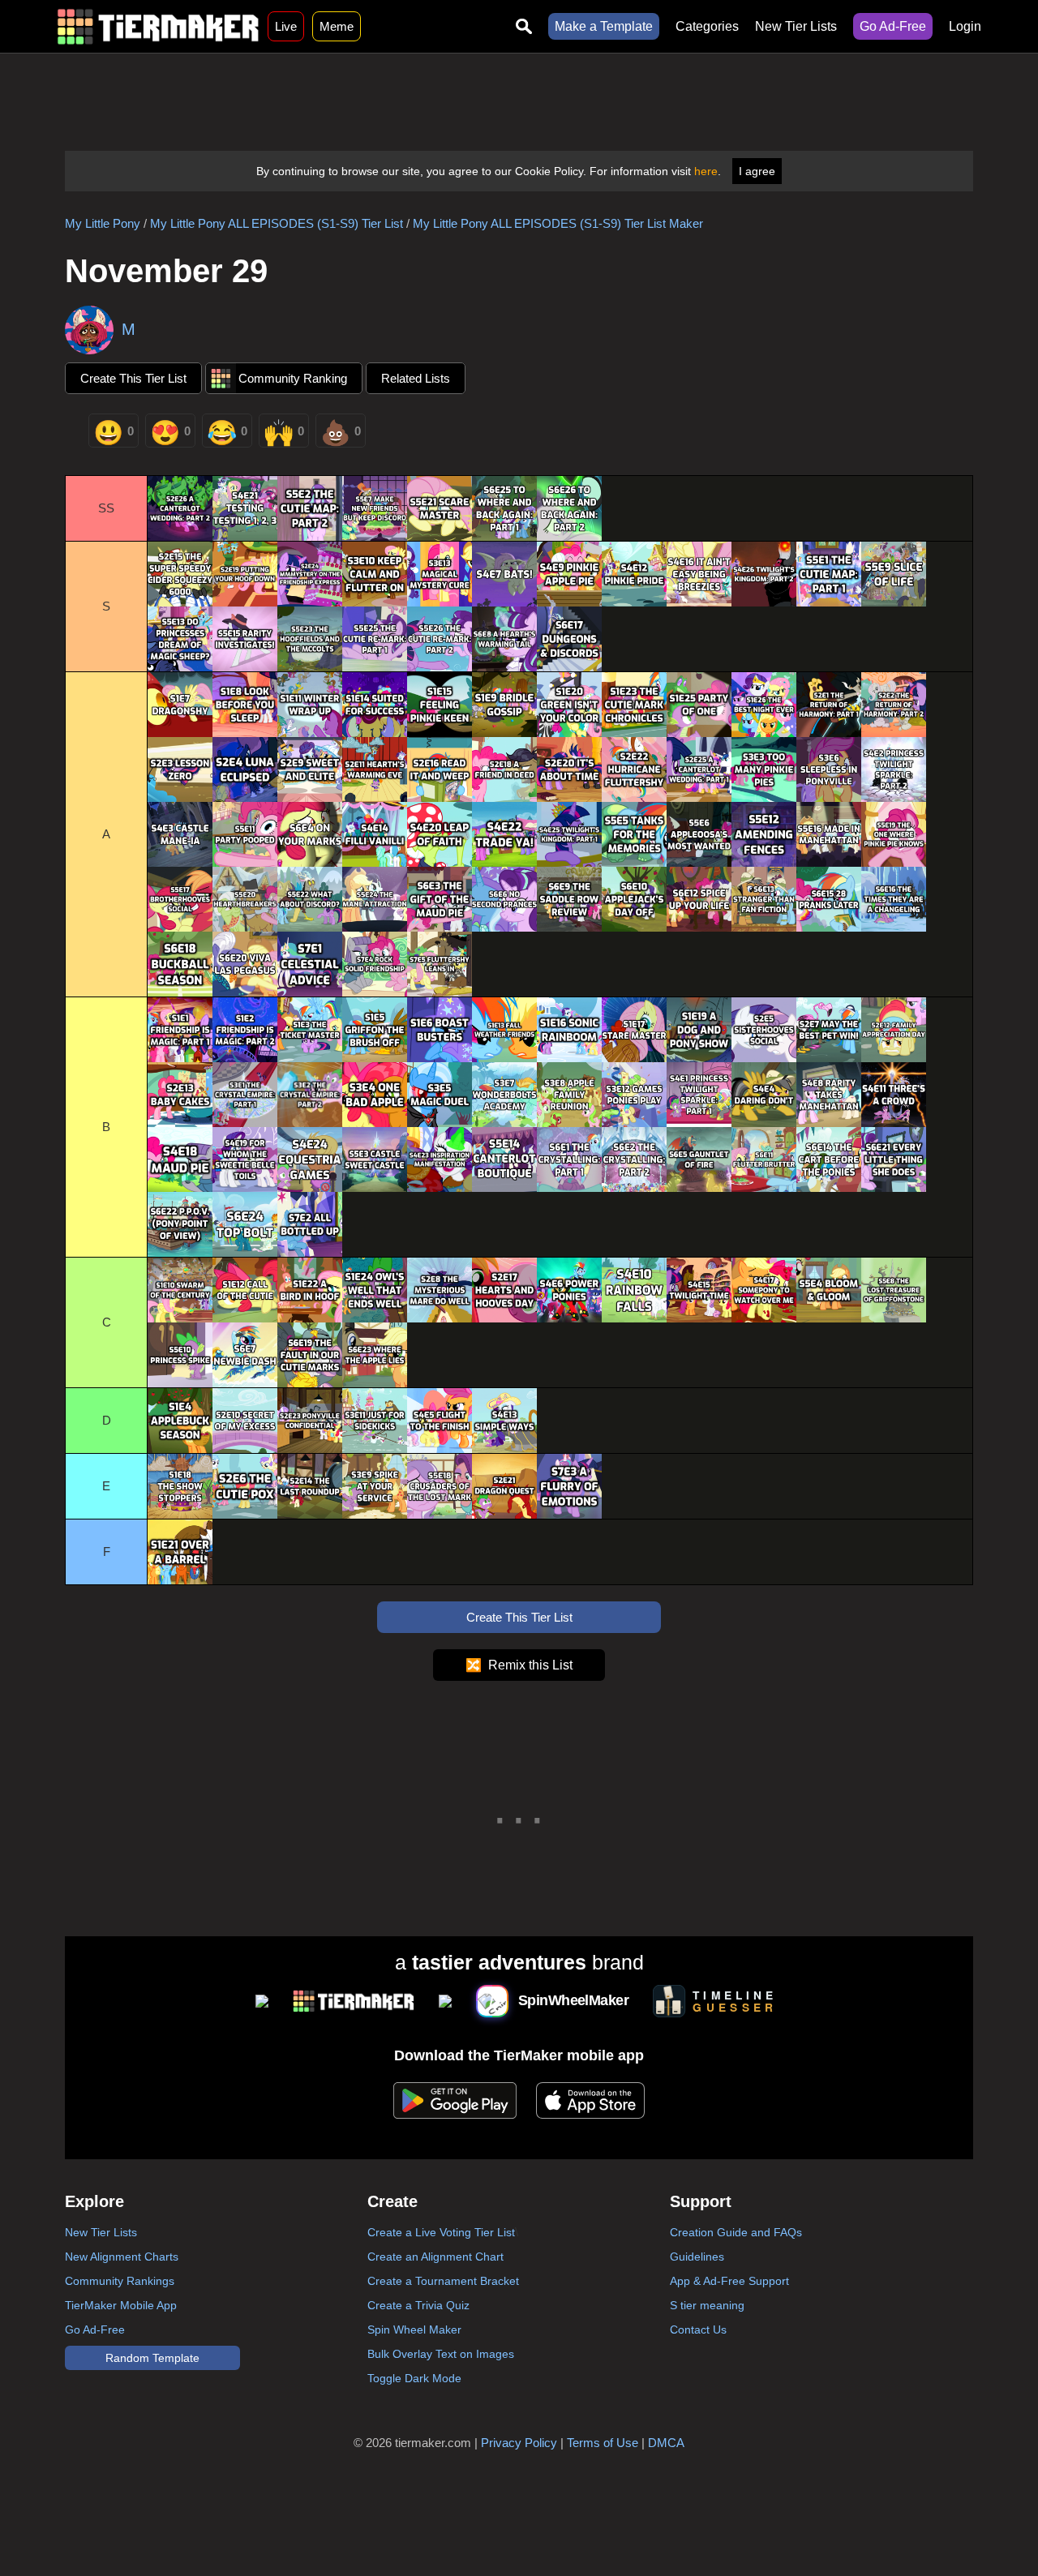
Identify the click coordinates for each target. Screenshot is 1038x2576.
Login (965, 26)
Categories (707, 26)
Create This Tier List (133, 378)
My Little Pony (103, 223)
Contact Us (698, 2330)
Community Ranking (293, 378)
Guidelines (697, 2257)
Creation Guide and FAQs (736, 2232)
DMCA (666, 2443)
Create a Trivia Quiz (418, 2305)
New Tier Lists (796, 26)
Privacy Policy (519, 2443)
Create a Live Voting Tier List (441, 2232)
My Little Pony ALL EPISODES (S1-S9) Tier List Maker (558, 223)
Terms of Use (603, 2443)
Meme (337, 26)
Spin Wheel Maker (414, 2330)
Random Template (152, 2358)
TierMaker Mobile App (121, 2305)
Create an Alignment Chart (435, 2257)
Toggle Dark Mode (414, 2378)
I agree (757, 171)
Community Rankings (120, 2281)
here (706, 171)
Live (286, 26)
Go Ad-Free (893, 26)
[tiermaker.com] (158, 26)
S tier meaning (707, 2305)
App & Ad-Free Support (729, 2281)
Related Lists (416, 378)
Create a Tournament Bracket (443, 2281)
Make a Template (604, 26)
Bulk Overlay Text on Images (441, 2354)
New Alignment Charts (122, 2257)
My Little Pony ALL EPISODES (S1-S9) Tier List (277, 223)
